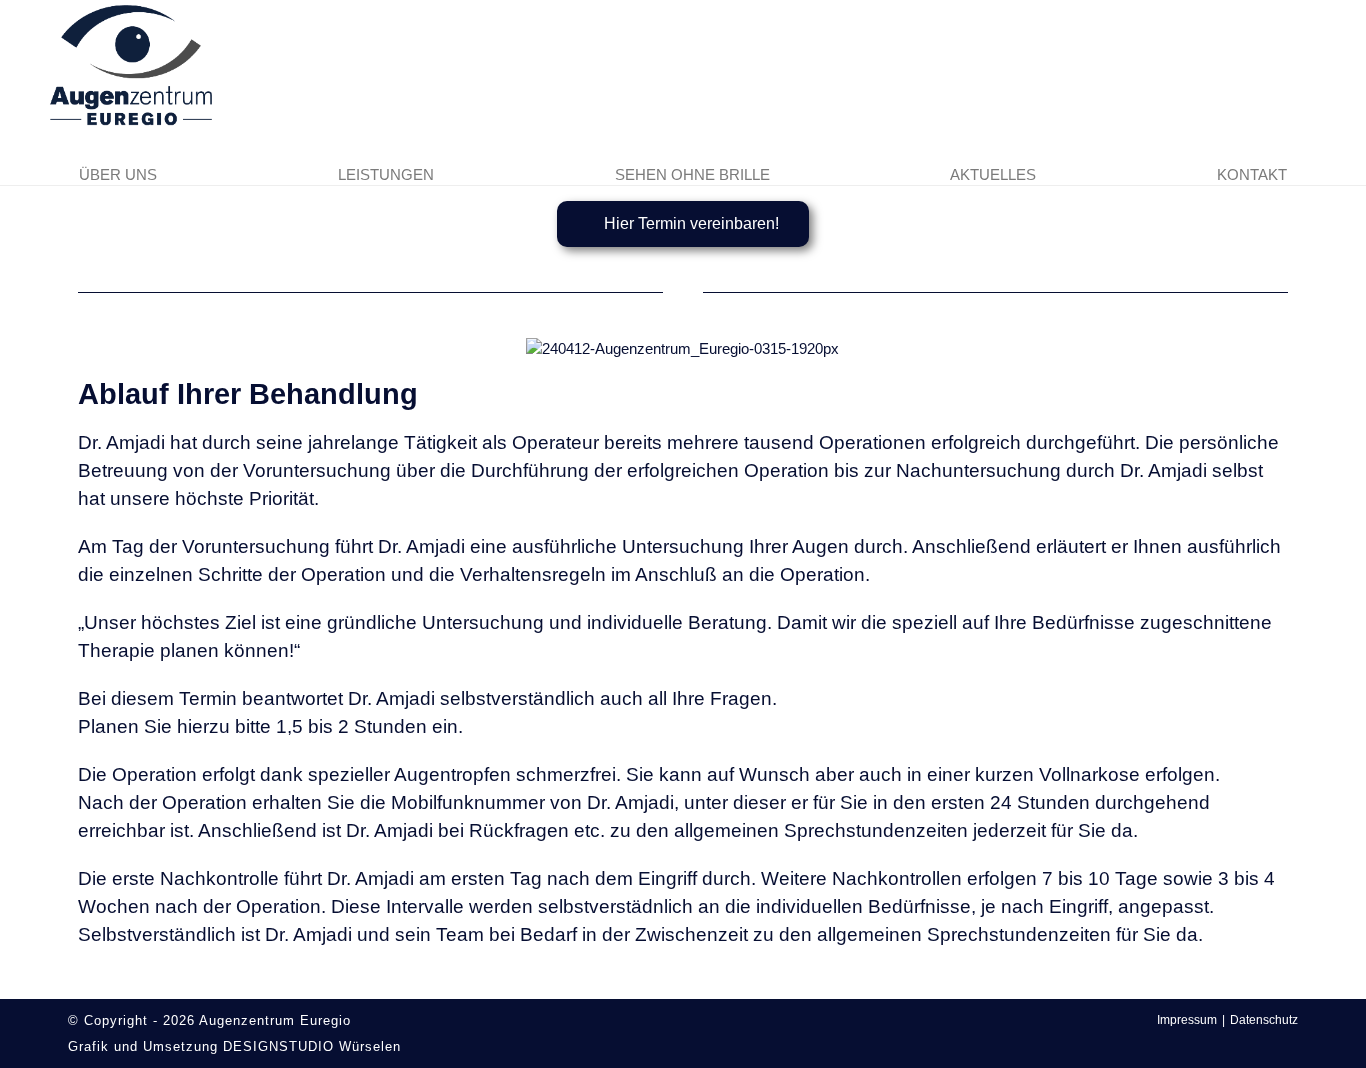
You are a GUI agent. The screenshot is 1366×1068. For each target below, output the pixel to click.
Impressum (1187, 1020)
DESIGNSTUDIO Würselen (312, 1046)
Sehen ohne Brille (692, 174)
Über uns (118, 174)
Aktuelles (993, 174)
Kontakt (1252, 174)
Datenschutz (1264, 1020)
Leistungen (386, 174)
